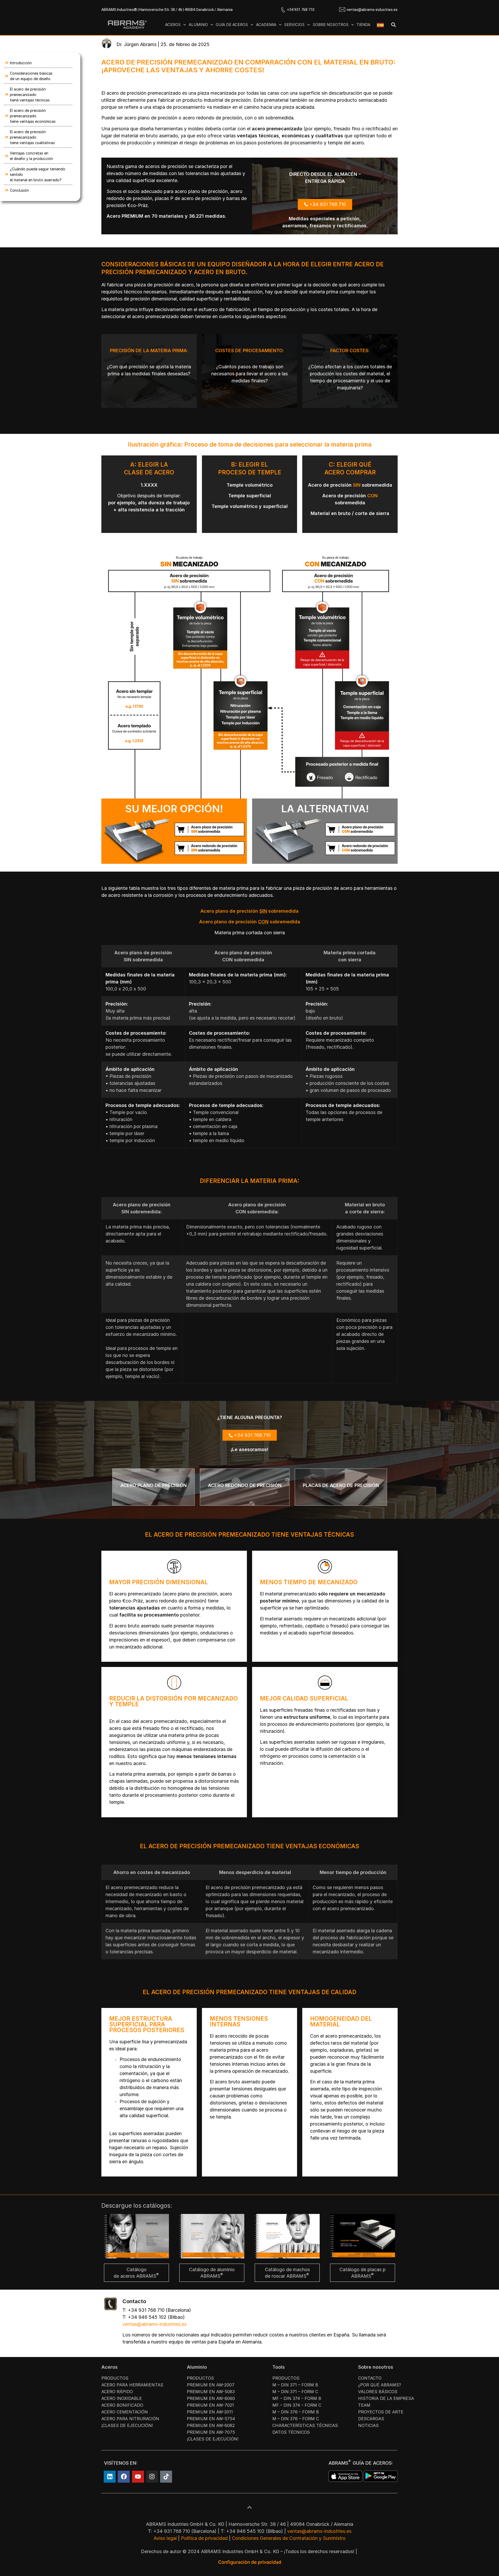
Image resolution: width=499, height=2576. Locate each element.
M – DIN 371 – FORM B (295, 2385)
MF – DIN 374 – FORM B (297, 2398)
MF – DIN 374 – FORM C (297, 2405)
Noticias (368, 2425)
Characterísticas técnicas (305, 2425)
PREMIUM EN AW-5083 (211, 2392)
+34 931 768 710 (301, 10)
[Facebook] (124, 2477)
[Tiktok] (166, 2477)
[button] (393, 25)
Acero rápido (117, 2392)
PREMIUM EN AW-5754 (211, 2419)
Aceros (173, 25)
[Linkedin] (110, 2477)
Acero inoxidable (122, 2398)
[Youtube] (138, 2477)
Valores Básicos (378, 2392)
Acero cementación (125, 2412)
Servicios (294, 25)
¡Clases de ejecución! (127, 2425)
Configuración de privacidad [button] (250, 2562)
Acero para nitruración (130, 2419)
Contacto (370, 2378)
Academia (266, 25)
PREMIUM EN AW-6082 (211, 2425)
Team (364, 2405)
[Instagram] (152, 2477)
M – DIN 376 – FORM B (296, 2412)
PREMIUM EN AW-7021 (210, 2405)
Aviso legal (165, 2538)
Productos (115, 2378)
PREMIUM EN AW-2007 (211, 2385)
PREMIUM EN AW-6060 (211, 2398)
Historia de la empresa (386, 2398)
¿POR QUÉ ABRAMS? (380, 2385)
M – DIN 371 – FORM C (295, 2392)
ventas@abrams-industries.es (372, 10)
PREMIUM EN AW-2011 (210, 2412)
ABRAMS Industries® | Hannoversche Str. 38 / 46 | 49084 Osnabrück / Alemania (167, 10)
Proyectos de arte (381, 2412)
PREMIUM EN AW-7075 (211, 2432)
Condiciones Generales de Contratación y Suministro (289, 2538)
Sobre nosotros (331, 25)
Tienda (363, 25)
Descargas (371, 2419)
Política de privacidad (204, 2538)
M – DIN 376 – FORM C (296, 2419)
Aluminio (198, 25)
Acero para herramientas (132, 2385)
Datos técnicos (291, 2432)
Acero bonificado (122, 2405)
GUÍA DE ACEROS (232, 25)
